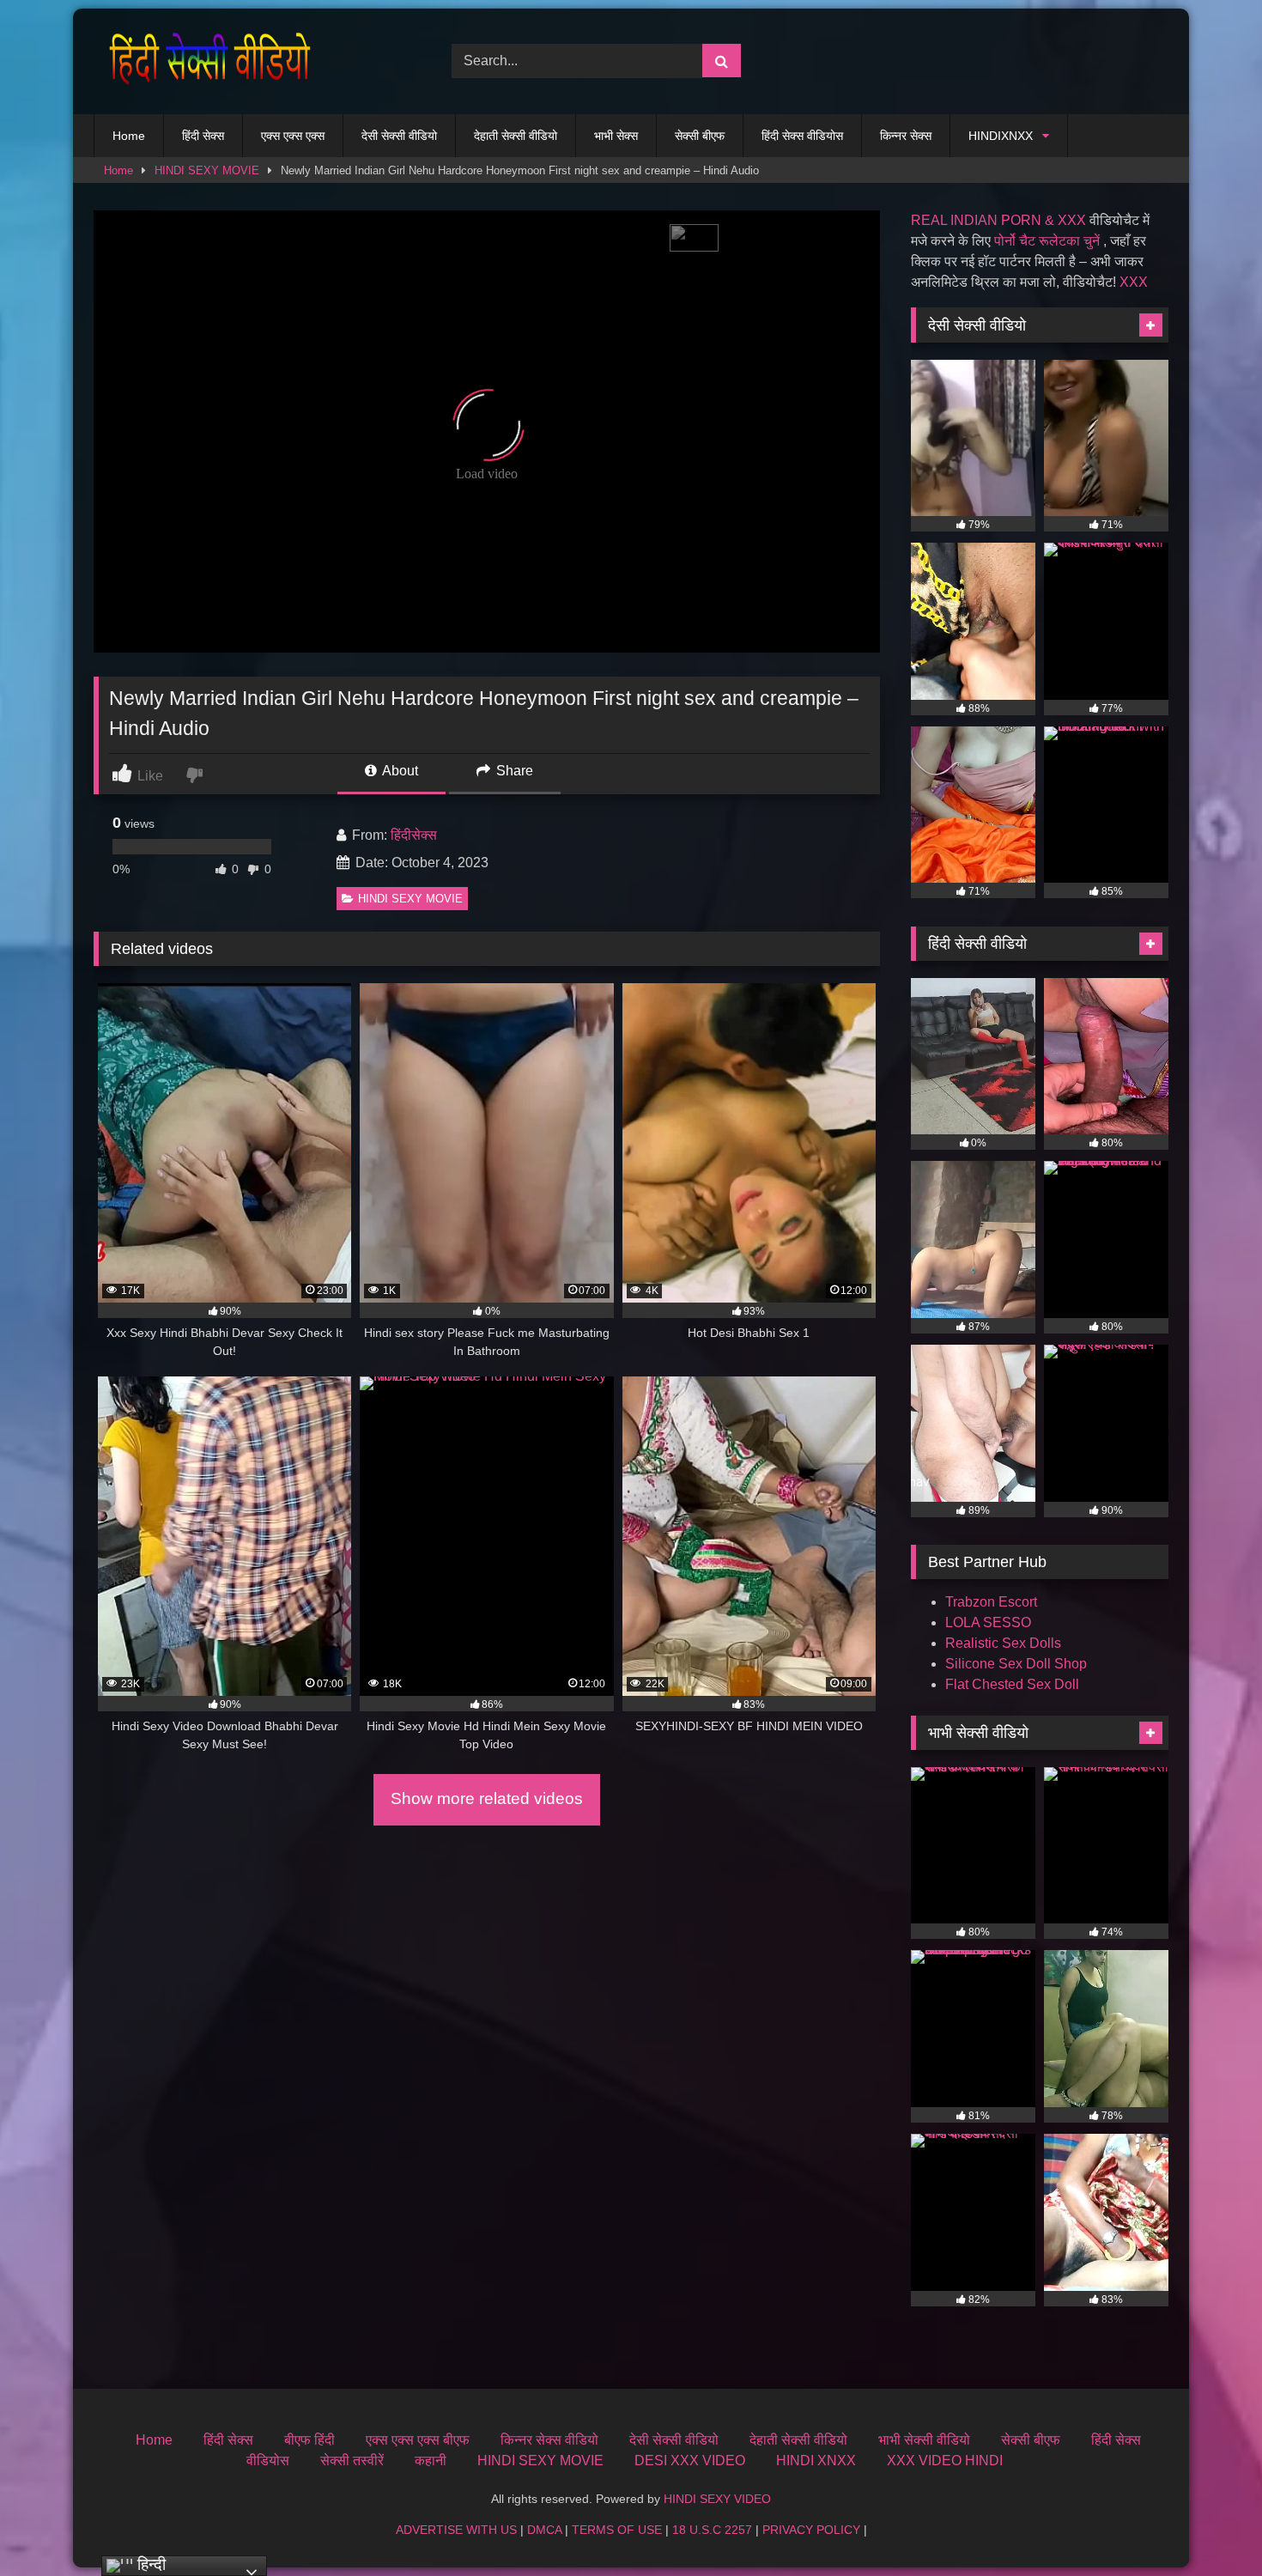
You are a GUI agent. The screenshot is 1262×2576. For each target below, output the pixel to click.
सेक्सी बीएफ (700, 136)
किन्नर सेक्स (906, 136)
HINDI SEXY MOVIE (207, 170)
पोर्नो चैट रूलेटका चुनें (1047, 241)
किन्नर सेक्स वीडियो (549, 2440)
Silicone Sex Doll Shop (1016, 1664)
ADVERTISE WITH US (456, 2530)
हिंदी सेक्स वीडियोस (802, 136)
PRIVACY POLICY (811, 2530)
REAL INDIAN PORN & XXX (998, 220)
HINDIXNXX (1001, 136)
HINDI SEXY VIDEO (717, 2499)
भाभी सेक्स (616, 136)
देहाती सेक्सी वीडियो (516, 136)
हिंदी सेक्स (203, 136)
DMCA (544, 2530)
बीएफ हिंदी (309, 2440)
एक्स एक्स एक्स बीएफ (418, 2440)
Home (129, 136)
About (399, 771)
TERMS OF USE (617, 2530)
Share (513, 771)
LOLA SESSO (988, 1622)
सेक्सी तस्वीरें (352, 2461)
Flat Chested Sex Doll (1012, 1684)
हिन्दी (149, 2564)
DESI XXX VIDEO (690, 2461)
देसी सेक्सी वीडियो (399, 136)
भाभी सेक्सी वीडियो (924, 2440)
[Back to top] (1209, 2525)
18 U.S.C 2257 (712, 2530)
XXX (1134, 282)
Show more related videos (487, 1798)
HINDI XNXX (816, 2461)
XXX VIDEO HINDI (945, 2461)
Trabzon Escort (991, 1602)
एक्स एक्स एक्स (293, 136)
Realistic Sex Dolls (1003, 1643)
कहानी (431, 2461)
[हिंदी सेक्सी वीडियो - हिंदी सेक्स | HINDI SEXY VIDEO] (205, 61)
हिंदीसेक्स (414, 835)
